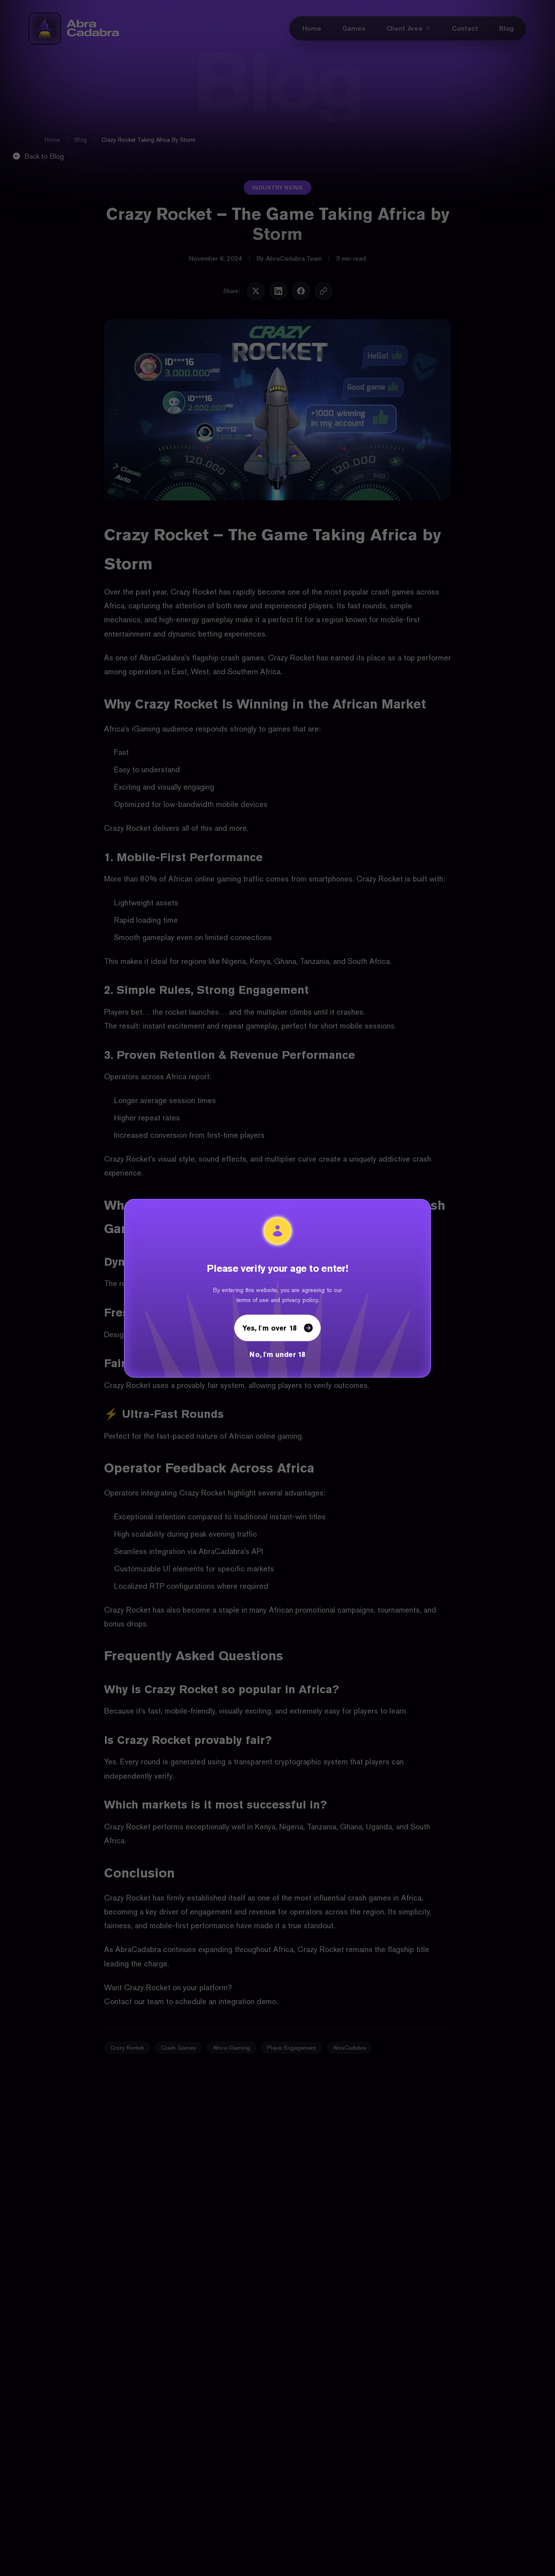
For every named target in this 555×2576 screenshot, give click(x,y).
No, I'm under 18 (277, 1354)
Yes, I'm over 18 (269, 1328)
